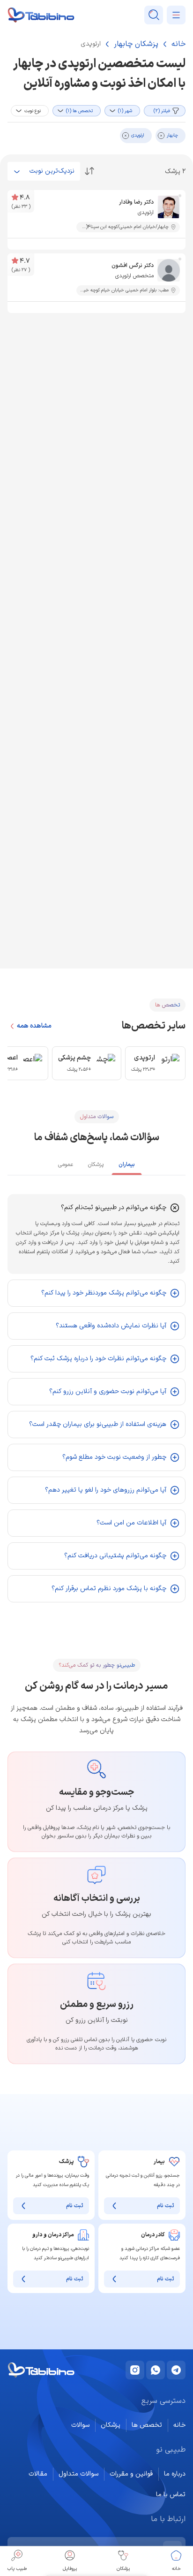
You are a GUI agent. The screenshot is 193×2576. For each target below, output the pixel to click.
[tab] (127, 1166)
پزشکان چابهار (136, 44)
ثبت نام (166, 2206)
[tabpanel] (96, 1398)
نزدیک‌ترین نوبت (52, 171)
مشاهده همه (34, 1026)
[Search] (154, 15)
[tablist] (96, 1164)
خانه (178, 44)
